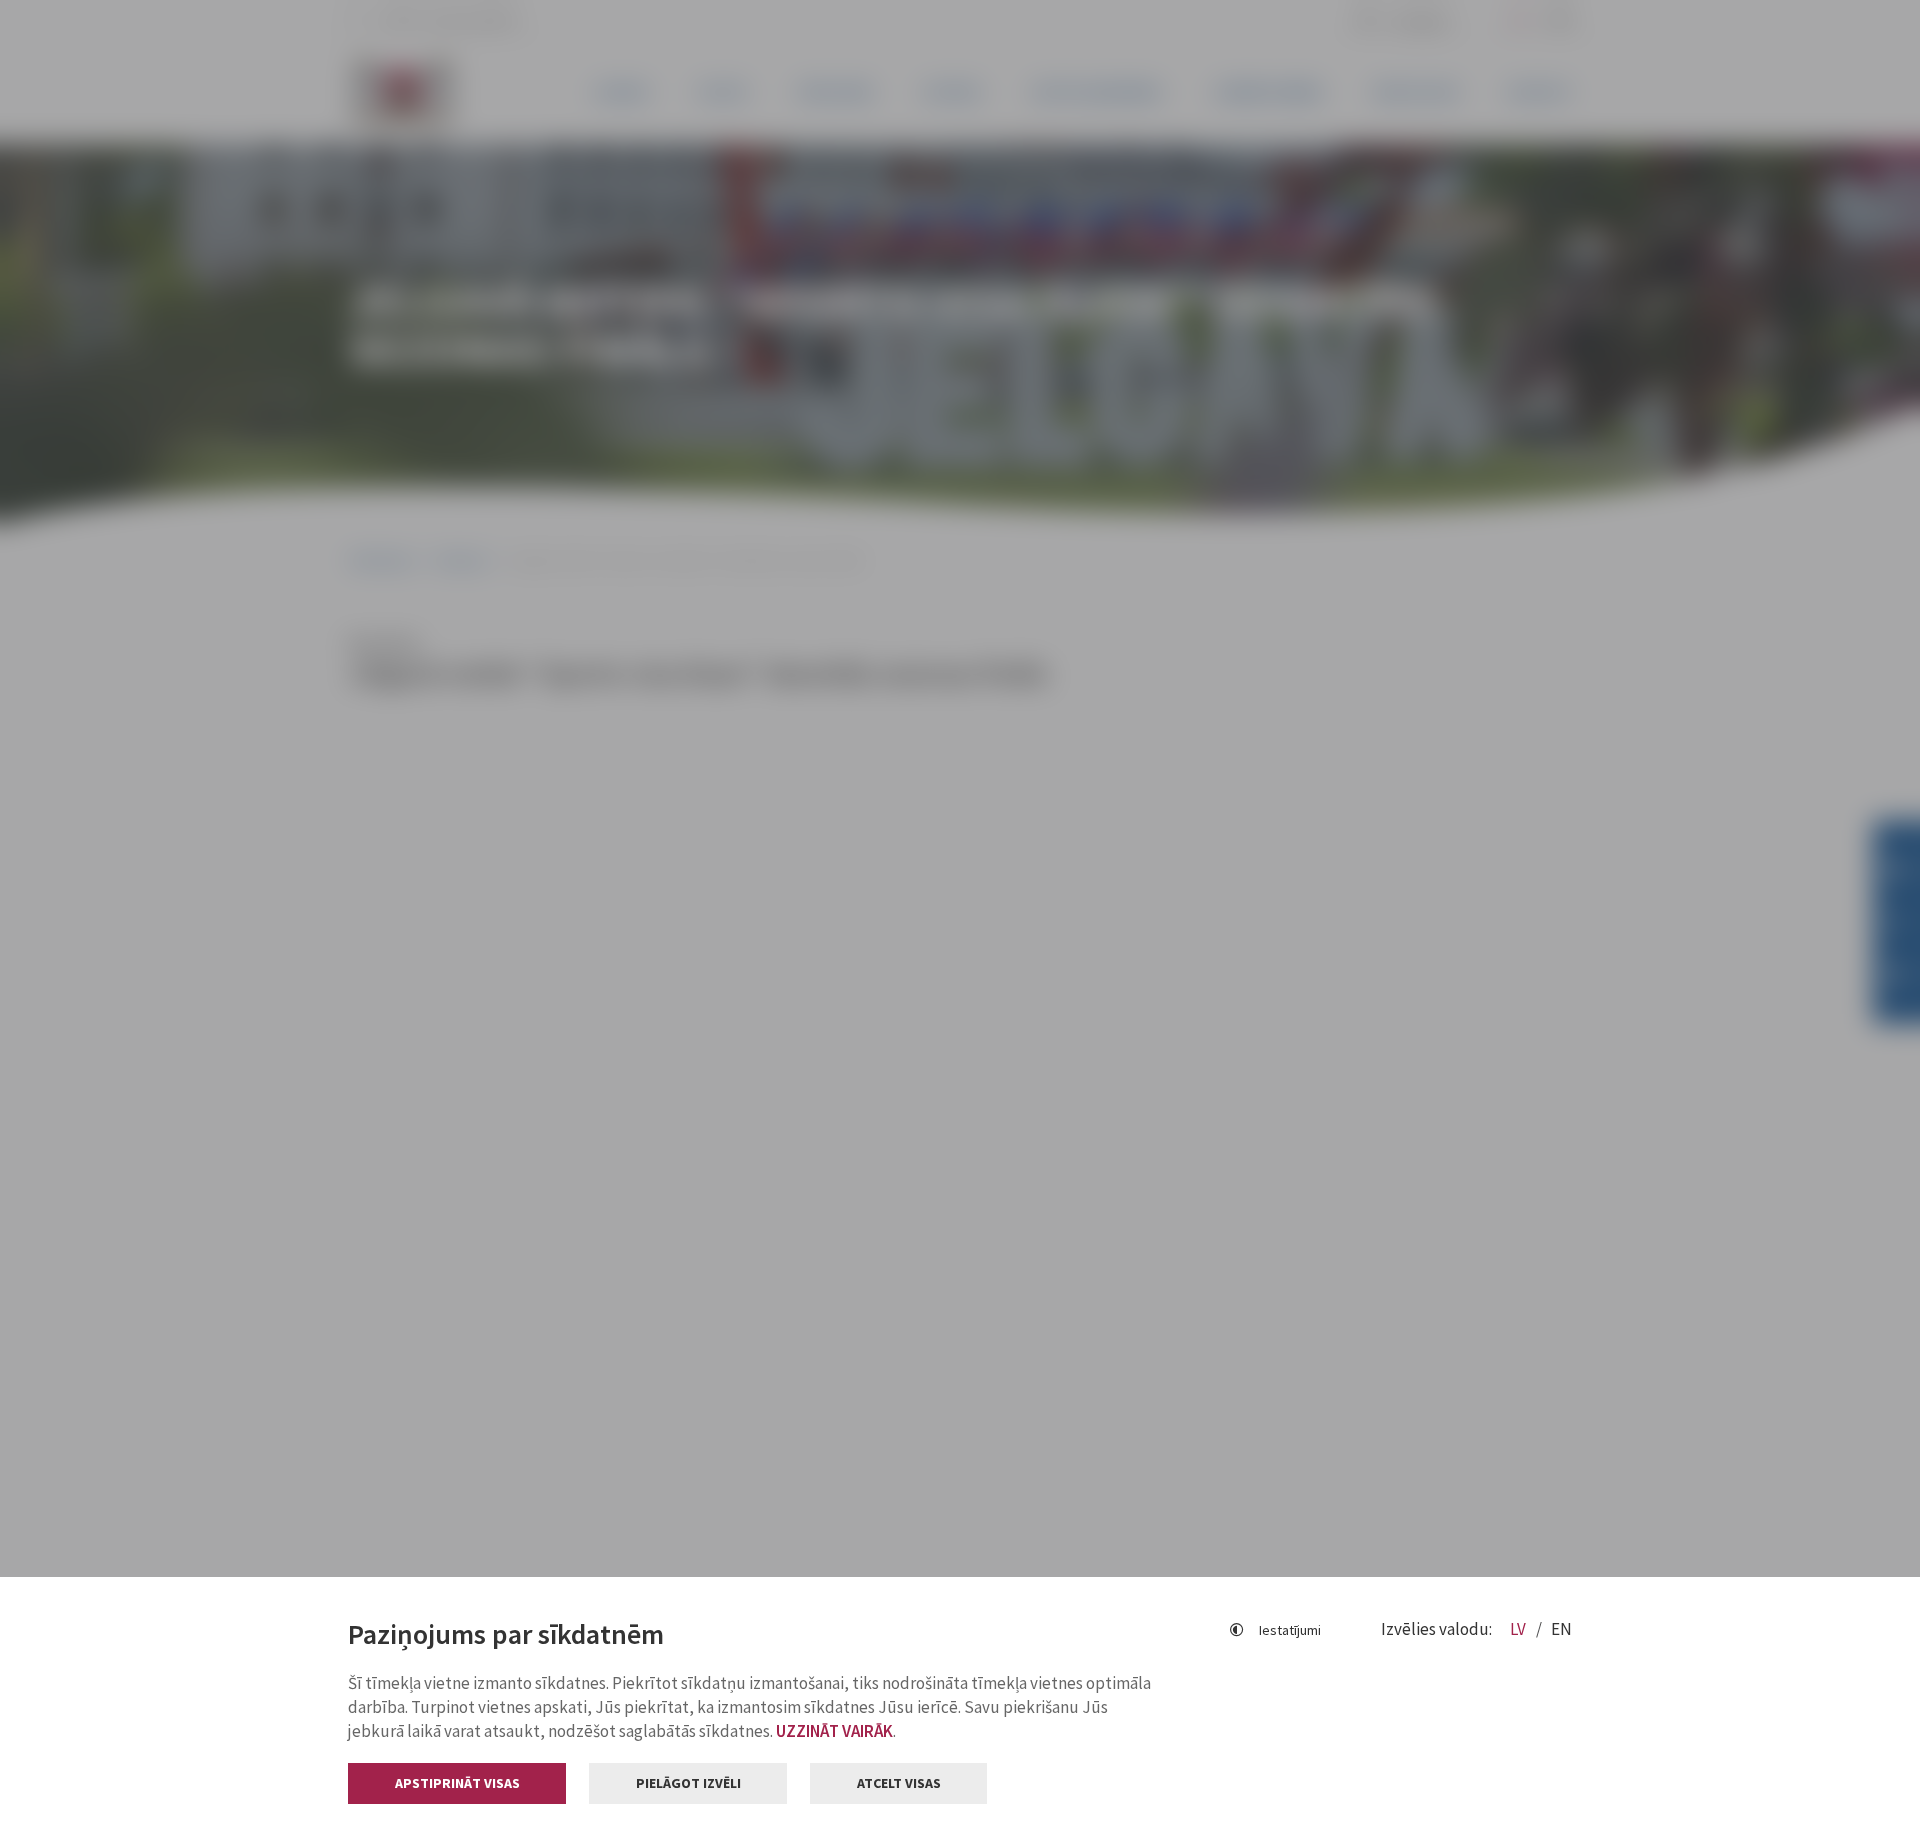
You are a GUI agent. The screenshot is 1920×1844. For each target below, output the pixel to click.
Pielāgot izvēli (688, 1783)
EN (1561, 1629)
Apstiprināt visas (457, 1783)
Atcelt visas (899, 1783)
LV (1519, 1629)
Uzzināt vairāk (834, 1731)
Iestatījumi (1290, 1630)
